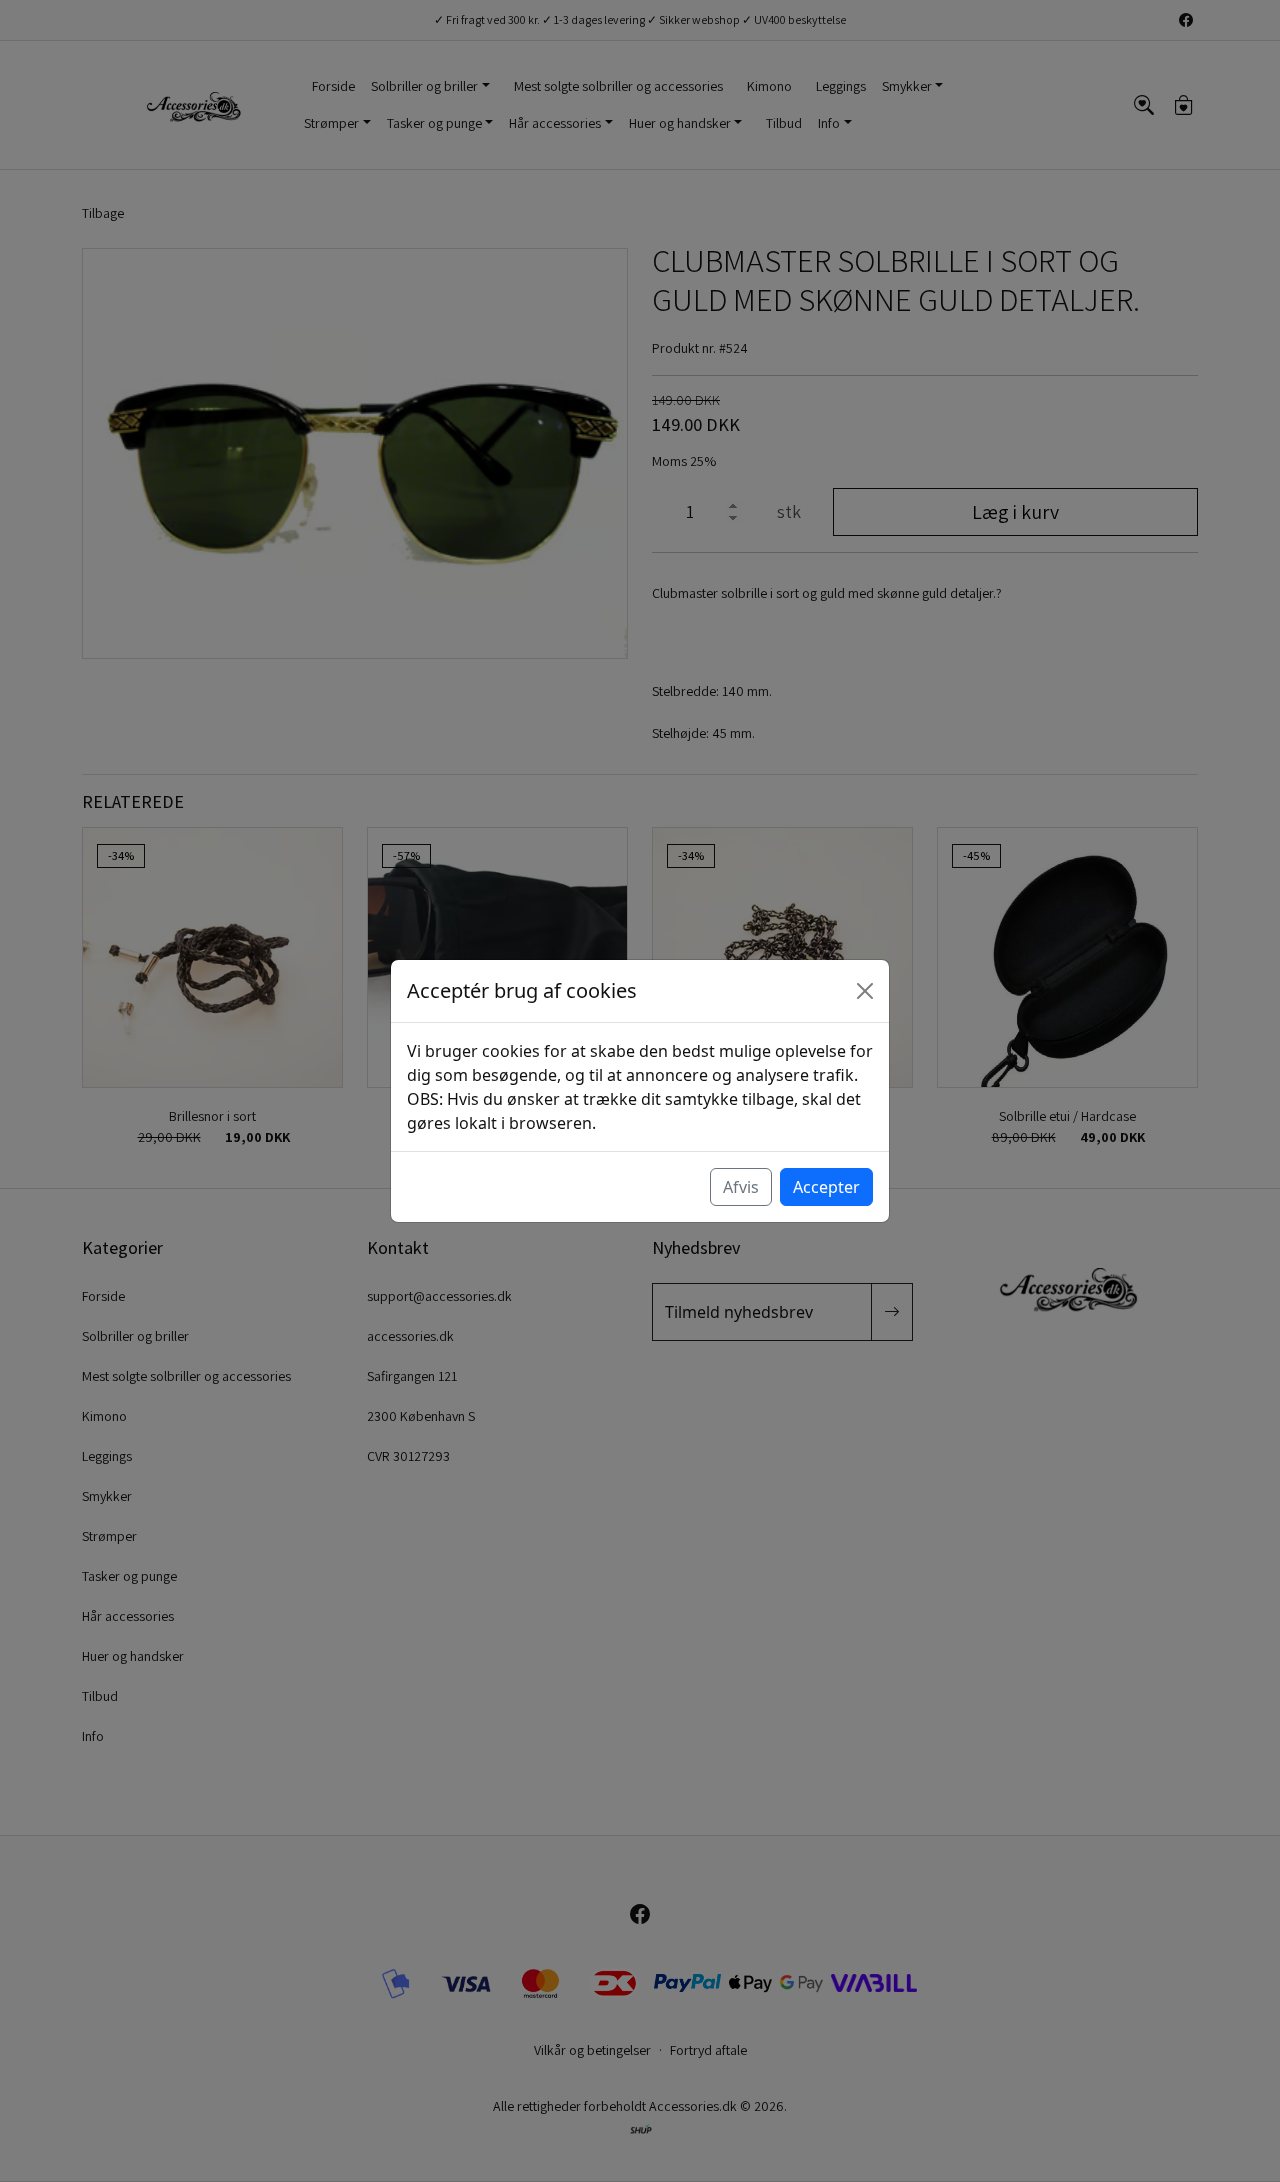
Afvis (741, 1187)
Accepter (826, 1187)
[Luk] (865, 991)
